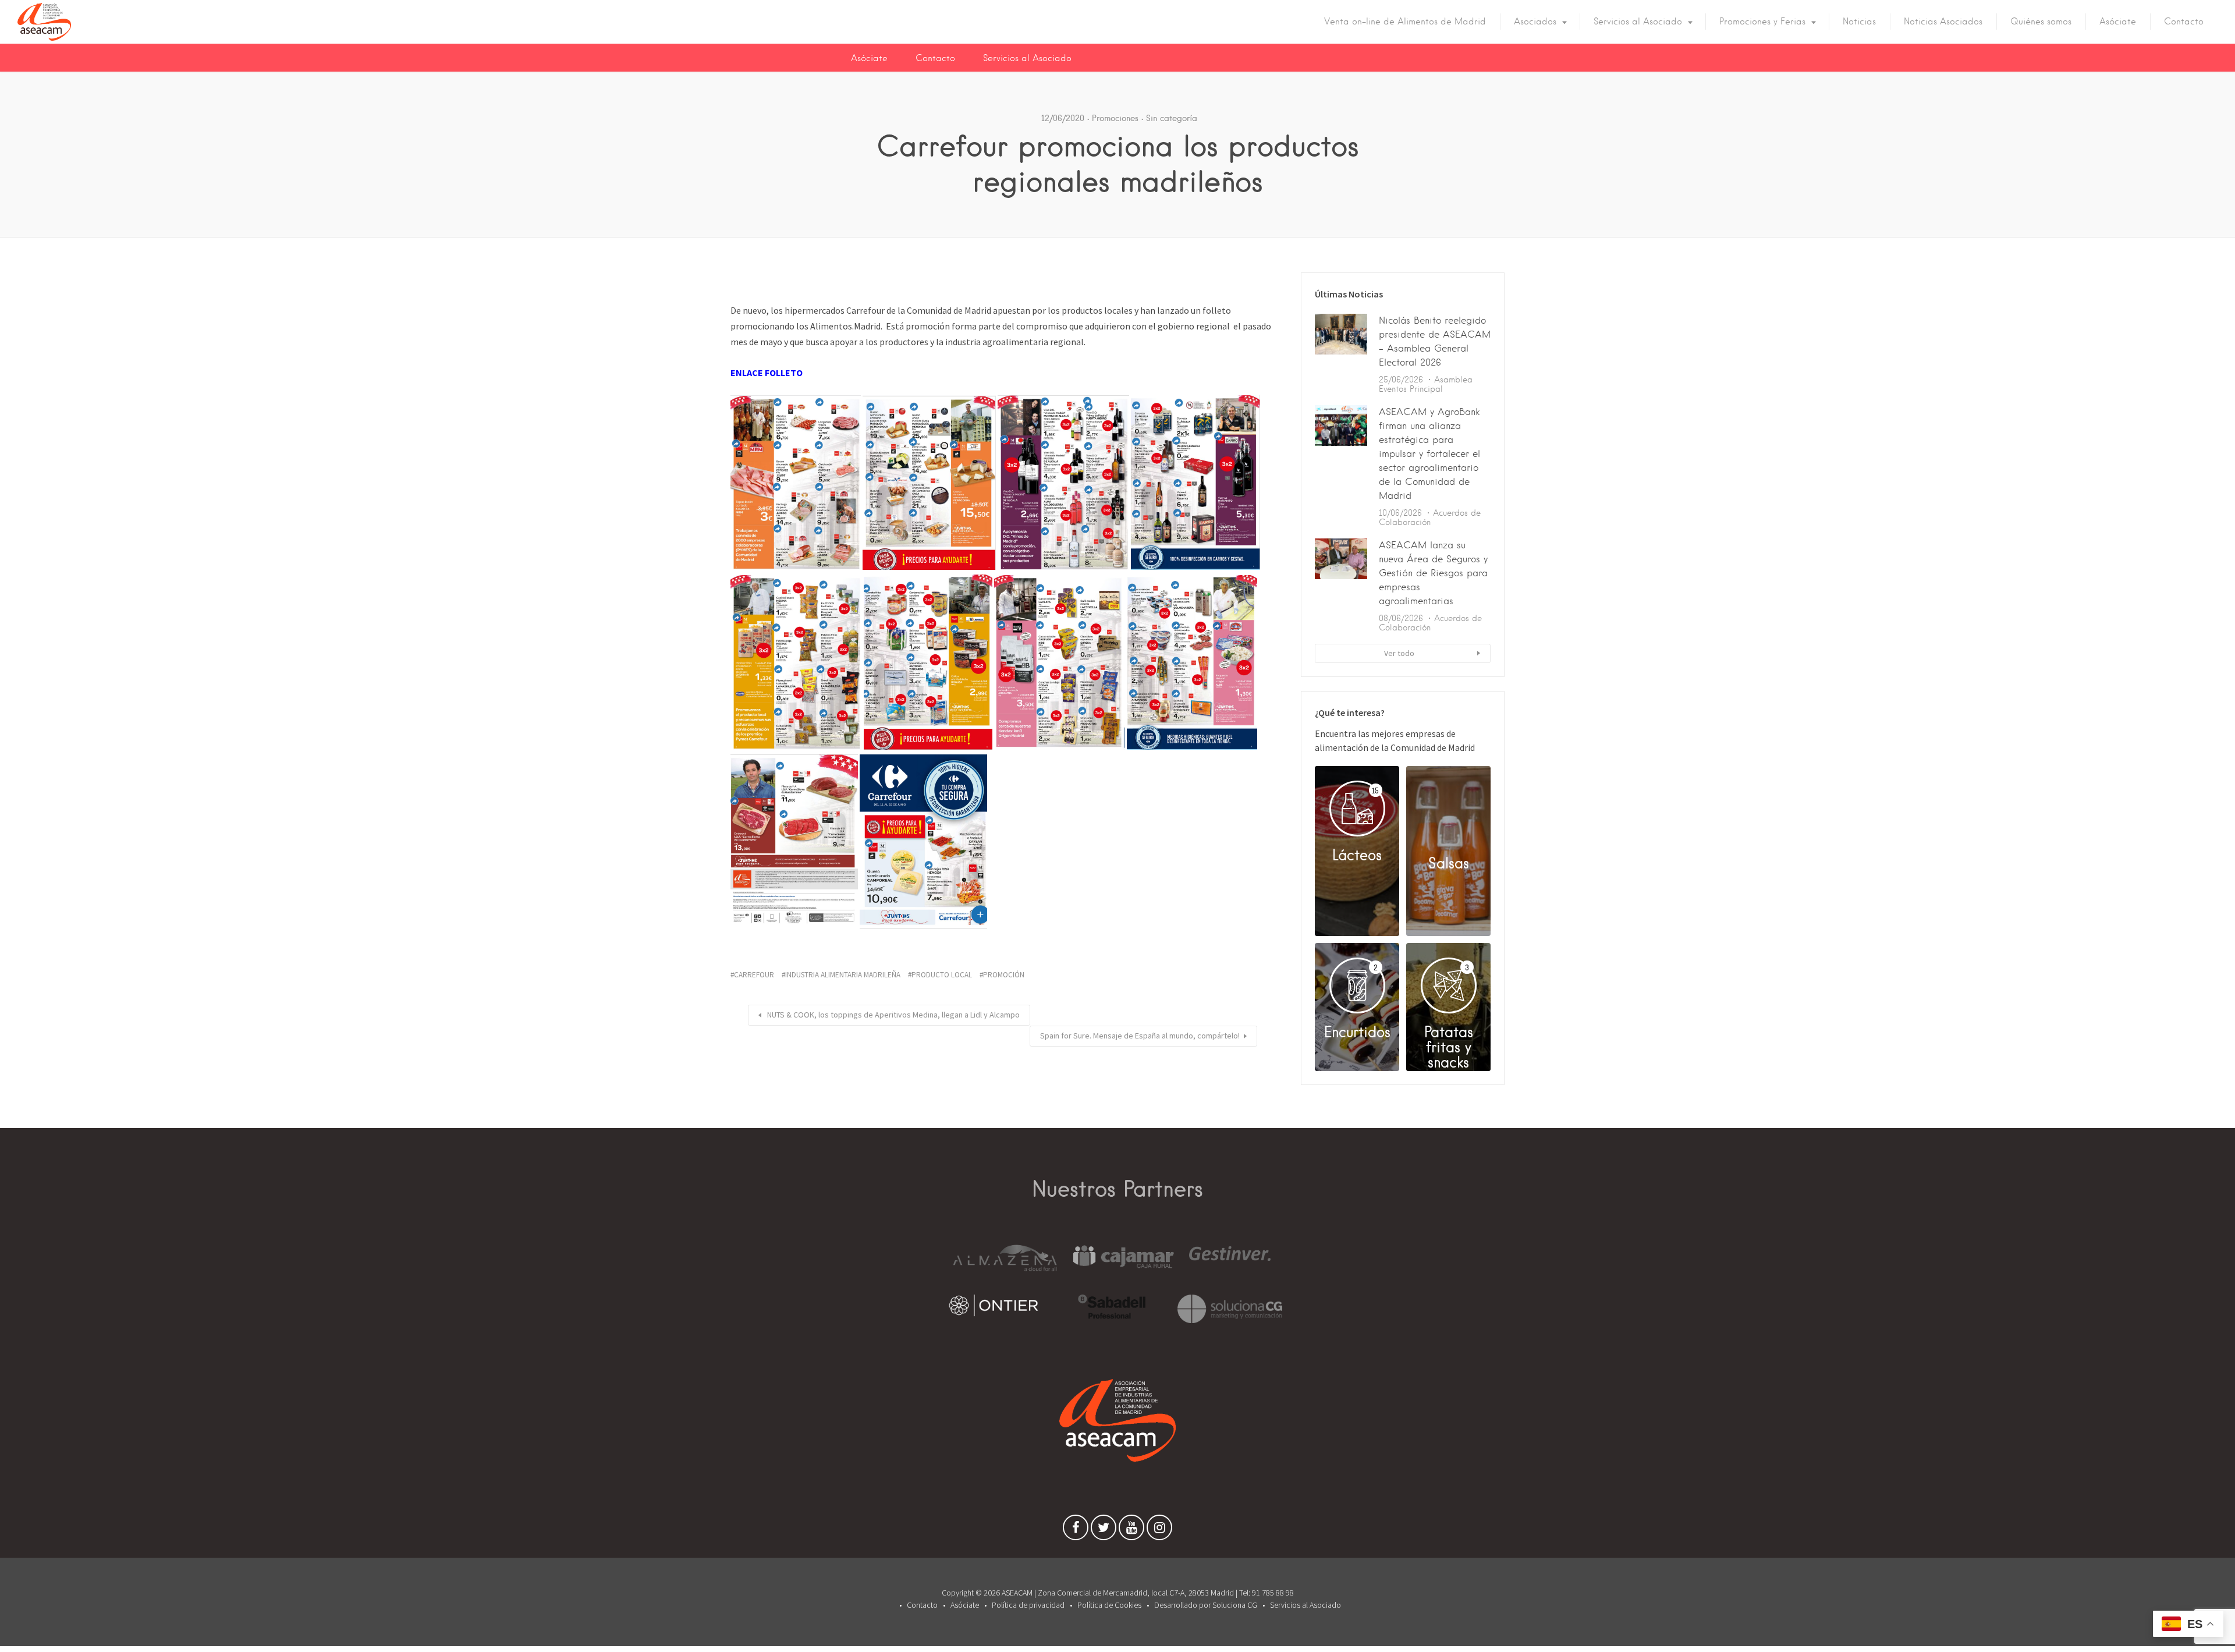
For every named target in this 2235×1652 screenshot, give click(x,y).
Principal (1426, 389)
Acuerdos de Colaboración (1430, 517)
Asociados (1535, 22)
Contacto (2184, 22)
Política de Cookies (1109, 1605)
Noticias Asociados (1943, 22)
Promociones (1115, 118)
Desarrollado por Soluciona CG (1206, 1605)
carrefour (754, 975)
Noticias (1859, 22)
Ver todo (1399, 653)
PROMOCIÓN (1004, 975)
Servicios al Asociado (1638, 22)
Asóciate (2118, 22)
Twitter (1104, 1530)
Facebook (1076, 1530)
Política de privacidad (1028, 1605)
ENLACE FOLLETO (767, 373)
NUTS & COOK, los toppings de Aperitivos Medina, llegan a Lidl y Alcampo (893, 1015)
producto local (942, 975)
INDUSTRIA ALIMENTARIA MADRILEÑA (843, 975)
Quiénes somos (2041, 22)
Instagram (1159, 1530)
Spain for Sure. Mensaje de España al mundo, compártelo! (1140, 1036)
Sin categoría (1172, 118)
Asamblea (1453, 380)
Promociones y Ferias (1762, 22)
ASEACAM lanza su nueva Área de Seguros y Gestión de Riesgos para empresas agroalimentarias (1433, 573)
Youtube (1131, 1530)
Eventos (1393, 389)
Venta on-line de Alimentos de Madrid (1405, 22)
